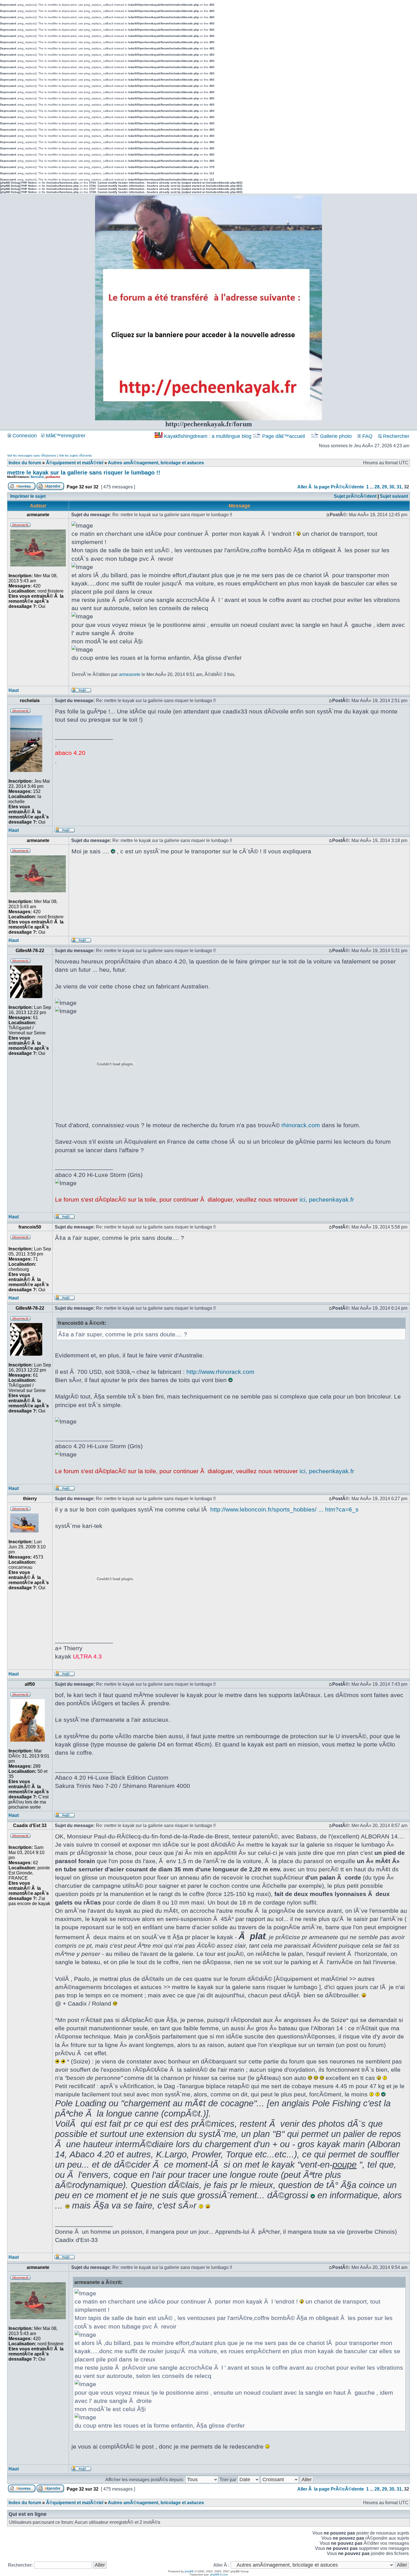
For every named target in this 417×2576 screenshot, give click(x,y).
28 (377, 487)
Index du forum (25, 463)
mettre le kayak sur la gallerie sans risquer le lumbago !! (84, 473)
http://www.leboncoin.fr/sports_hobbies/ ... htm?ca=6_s (284, 1509)
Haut (14, 690)
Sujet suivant (394, 496)
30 (392, 487)
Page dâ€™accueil (284, 436)
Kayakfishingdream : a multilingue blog (208, 436)
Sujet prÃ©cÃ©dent (355, 496)
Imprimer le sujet (28, 496)
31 (399, 487)
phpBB (189, 2571)
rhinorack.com (301, 1125)
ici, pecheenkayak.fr (327, 1199)
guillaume (53, 477)
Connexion (24, 436)
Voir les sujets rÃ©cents (75, 455)
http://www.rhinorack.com (220, 1372)
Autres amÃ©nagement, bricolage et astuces (156, 463)
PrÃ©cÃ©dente (347, 487)
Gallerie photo (336, 436)
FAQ (367, 436)
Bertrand (37, 477)
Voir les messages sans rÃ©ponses (32, 455)
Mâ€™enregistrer (65, 436)
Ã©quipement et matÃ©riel (75, 463)
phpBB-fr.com (219, 2574)
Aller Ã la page (313, 487)
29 (384, 487)
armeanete (130, 674)
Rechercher (395, 436)
